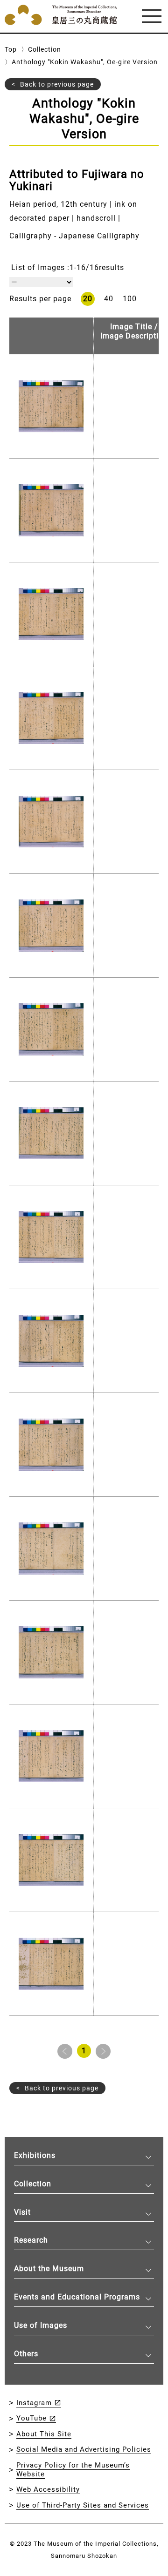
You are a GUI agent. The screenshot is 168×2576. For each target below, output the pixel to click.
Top (11, 49)
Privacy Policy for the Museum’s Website (73, 2470)
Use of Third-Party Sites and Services (83, 2505)
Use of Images (41, 2325)
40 (109, 299)
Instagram (34, 2403)
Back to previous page (57, 84)
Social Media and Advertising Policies (84, 2449)
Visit (22, 2212)
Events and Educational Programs (77, 2297)
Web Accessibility (48, 2489)
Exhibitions (35, 2155)
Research (31, 2240)
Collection (45, 49)
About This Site (44, 2434)
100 (130, 299)
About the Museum (49, 2268)
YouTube (31, 2418)
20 (88, 299)
